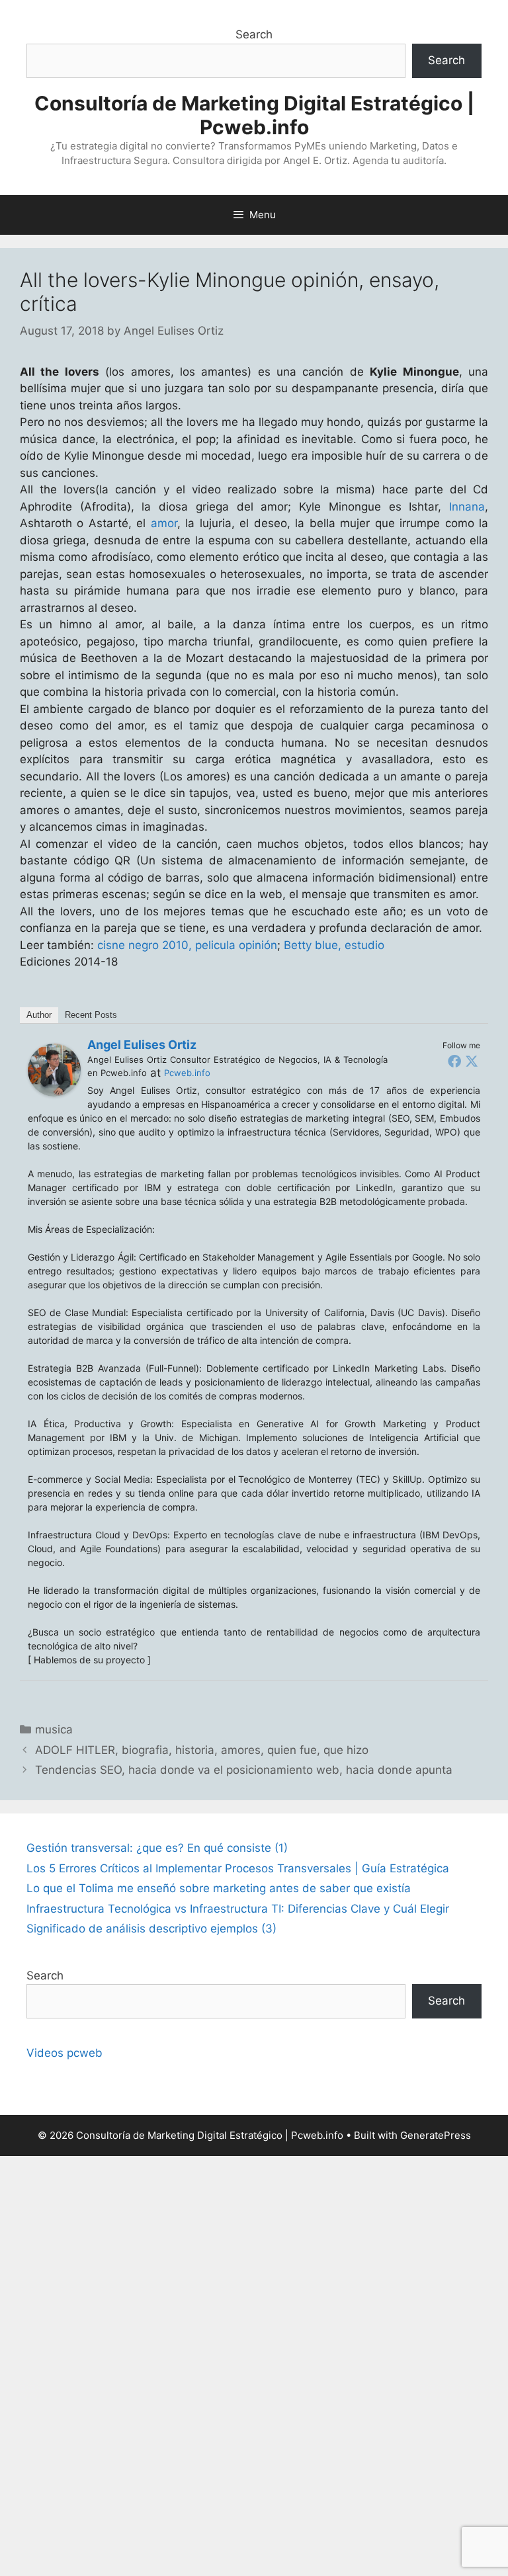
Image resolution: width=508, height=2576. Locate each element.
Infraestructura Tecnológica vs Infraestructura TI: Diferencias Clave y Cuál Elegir (238, 1909)
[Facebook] (454, 1061)
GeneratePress (436, 2135)
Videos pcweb (64, 2053)
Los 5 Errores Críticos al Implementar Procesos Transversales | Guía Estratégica (238, 1868)
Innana (467, 507)
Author (39, 1015)
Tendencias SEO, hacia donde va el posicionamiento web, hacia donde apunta (244, 1770)
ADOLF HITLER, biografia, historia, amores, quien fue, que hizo (202, 1750)
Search (254, 34)
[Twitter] (472, 1061)
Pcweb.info (187, 1073)
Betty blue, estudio (334, 945)
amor (164, 523)
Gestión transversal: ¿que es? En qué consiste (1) (157, 1848)
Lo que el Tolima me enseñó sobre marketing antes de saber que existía (219, 1888)
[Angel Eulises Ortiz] (54, 1093)
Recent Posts (91, 1015)
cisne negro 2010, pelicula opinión (187, 945)
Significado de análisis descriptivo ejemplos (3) (151, 1929)
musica (54, 1729)
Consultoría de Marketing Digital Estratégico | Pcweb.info (254, 115)
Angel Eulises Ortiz (142, 1045)
